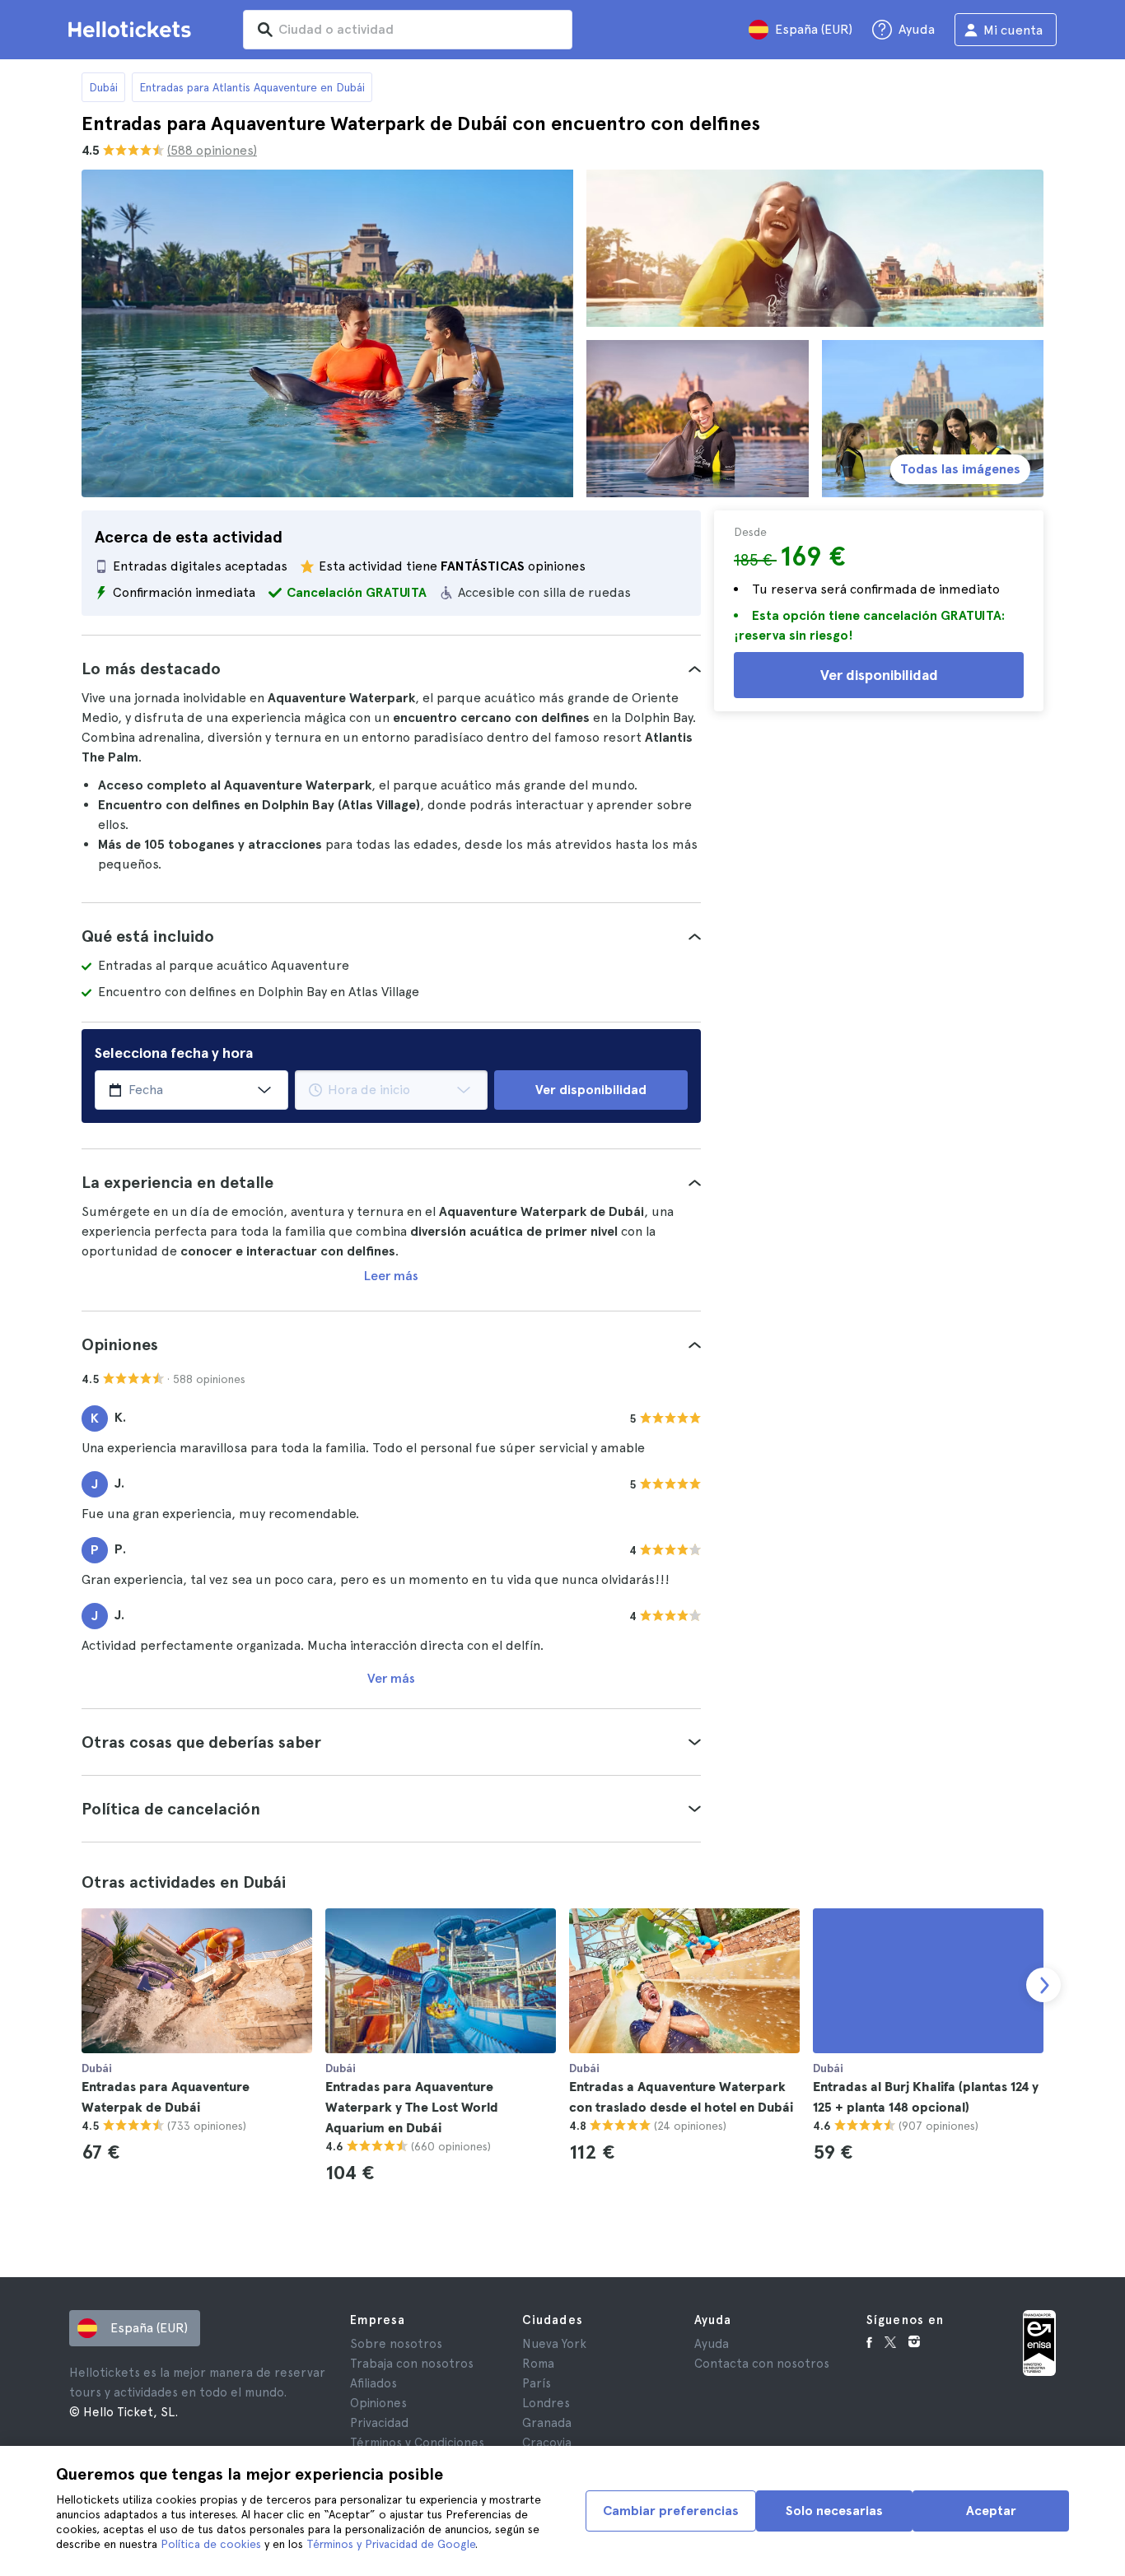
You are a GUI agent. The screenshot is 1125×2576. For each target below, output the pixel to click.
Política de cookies (211, 2544)
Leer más (391, 1276)
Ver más (391, 1678)
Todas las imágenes (960, 469)
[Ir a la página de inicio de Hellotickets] (133, 30)
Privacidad (379, 2423)
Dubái (103, 87)
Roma (538, 2364)
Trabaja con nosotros (412, 2364)
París (537, 2383)
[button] (391, 668)
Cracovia (547, 2443)
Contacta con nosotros (762, 2364)
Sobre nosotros (396, 2344)
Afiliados (373, 2383)
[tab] (391, 668)
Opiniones (378, 2403)
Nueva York (554, 2344)
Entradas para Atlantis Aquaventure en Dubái (252, 87)
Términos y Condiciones (417, 2443)
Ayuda (712, 2344)
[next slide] (1043, 1985)
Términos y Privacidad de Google (391, 2544)
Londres (546, 2403)
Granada (547, 2423)
